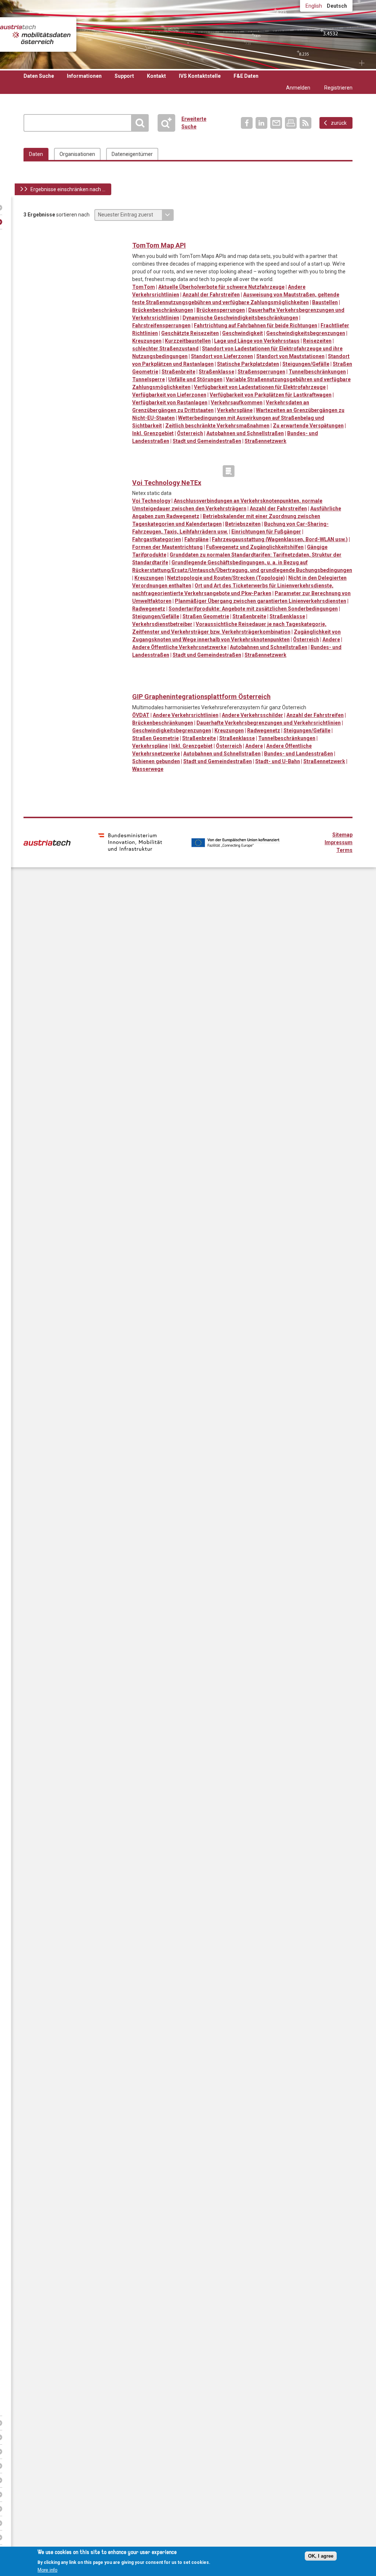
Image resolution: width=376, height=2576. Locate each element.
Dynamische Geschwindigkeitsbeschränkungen (240, 318)
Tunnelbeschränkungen (317, 372)
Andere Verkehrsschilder (252, 715)
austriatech (47, 843)
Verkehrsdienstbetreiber (162, 624)
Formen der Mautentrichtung (167, 547)
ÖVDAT (141, 715)
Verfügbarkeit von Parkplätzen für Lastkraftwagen (271, 395)
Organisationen (77, 154)
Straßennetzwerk (265, 441)
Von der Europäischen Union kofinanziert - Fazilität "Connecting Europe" (235, 843)
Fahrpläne (196, 539)
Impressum (339, 842)
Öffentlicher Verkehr (183, 471)
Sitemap (342, 835)
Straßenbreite (178, 372)
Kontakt (156, 76)
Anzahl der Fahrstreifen (211, 295)
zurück (339, 123)
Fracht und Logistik (198, 234)
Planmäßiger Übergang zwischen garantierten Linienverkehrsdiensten (261, 601)
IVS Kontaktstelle (200, 76)
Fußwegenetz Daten (153, 471)
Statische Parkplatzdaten (248, 364)
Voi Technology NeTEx (167, 483)
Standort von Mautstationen (290, 356)
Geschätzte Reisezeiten (190, 333)
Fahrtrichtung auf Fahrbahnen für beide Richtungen (256, 325)
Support (124, 76)
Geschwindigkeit (243, 333)
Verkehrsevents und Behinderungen (274, 234)
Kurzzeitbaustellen (188, 341)
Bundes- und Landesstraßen (299, 754)
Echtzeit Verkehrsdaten (183, 234)
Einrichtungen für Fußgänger (266, 532)
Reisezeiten (317, 341)
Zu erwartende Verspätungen (308, 426)
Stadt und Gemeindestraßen (207, 441)
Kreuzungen (147, 341)
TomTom (144, 287)
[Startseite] (35, 34)
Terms (344, 850)
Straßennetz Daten (244, 234)
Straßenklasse (216, 372)
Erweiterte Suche (169, 123)
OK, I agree (321, 2556)
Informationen (84, 76)
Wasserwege (148, 769)
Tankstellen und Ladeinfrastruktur (259, 234)
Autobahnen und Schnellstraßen (245, 433)
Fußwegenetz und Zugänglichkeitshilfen (255, 547)
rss (305, 123)
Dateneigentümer (132, 154)
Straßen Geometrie (206, 616)
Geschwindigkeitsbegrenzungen (306, 333)
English (314, 6)
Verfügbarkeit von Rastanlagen (170, 402)
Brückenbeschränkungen (163, 310)
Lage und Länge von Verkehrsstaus (257, 341)
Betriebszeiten (243, 524)
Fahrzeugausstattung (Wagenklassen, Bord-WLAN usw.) (280, 539)
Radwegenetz (149, 609)
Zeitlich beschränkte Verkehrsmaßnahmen (217, 426)
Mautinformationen (214, 234)
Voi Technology (151, 501)
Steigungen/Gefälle (306, 364)
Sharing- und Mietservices (198, 471)
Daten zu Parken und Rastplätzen (153, 234)
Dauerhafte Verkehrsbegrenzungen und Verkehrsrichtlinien (269, 723)
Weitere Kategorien (229, 471)
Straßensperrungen (261, 372)
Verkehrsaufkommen (237, 402)
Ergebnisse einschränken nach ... (68, 189)
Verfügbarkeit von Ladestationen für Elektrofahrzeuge (260, 387)
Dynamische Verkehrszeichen (168, 234)
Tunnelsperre (149, 379)
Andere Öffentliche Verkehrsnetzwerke (179, 647)
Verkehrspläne (235, 410)
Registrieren (338, 88)
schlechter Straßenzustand (165, 349)
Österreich (190, 433)
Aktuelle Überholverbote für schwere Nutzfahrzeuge (221, 287)
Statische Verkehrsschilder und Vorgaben (229, 234)
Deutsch (337, 6)
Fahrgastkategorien (157, 539)
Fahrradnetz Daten (138, 471)
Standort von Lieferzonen (222, 356)
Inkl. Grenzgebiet (153, 433)
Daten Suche (39, 76)
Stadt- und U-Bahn (278, 761)
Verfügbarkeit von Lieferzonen (169, 395)
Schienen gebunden (156, 761)
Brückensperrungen (221, 310)
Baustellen (325, 302)
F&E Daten (246, 76)
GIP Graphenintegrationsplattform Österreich (201, 697)
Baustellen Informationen (138, 234)
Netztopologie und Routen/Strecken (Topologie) (226, 578)
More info (47, 2570)
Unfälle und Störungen (195, 379)
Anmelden (298, 88)
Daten (36, 154)
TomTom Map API (159, 245)
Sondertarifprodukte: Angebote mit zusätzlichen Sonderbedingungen (253, 609)
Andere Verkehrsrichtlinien (186, 715)
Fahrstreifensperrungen (161, 325)
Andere (331, 640)
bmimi (130, 842)
